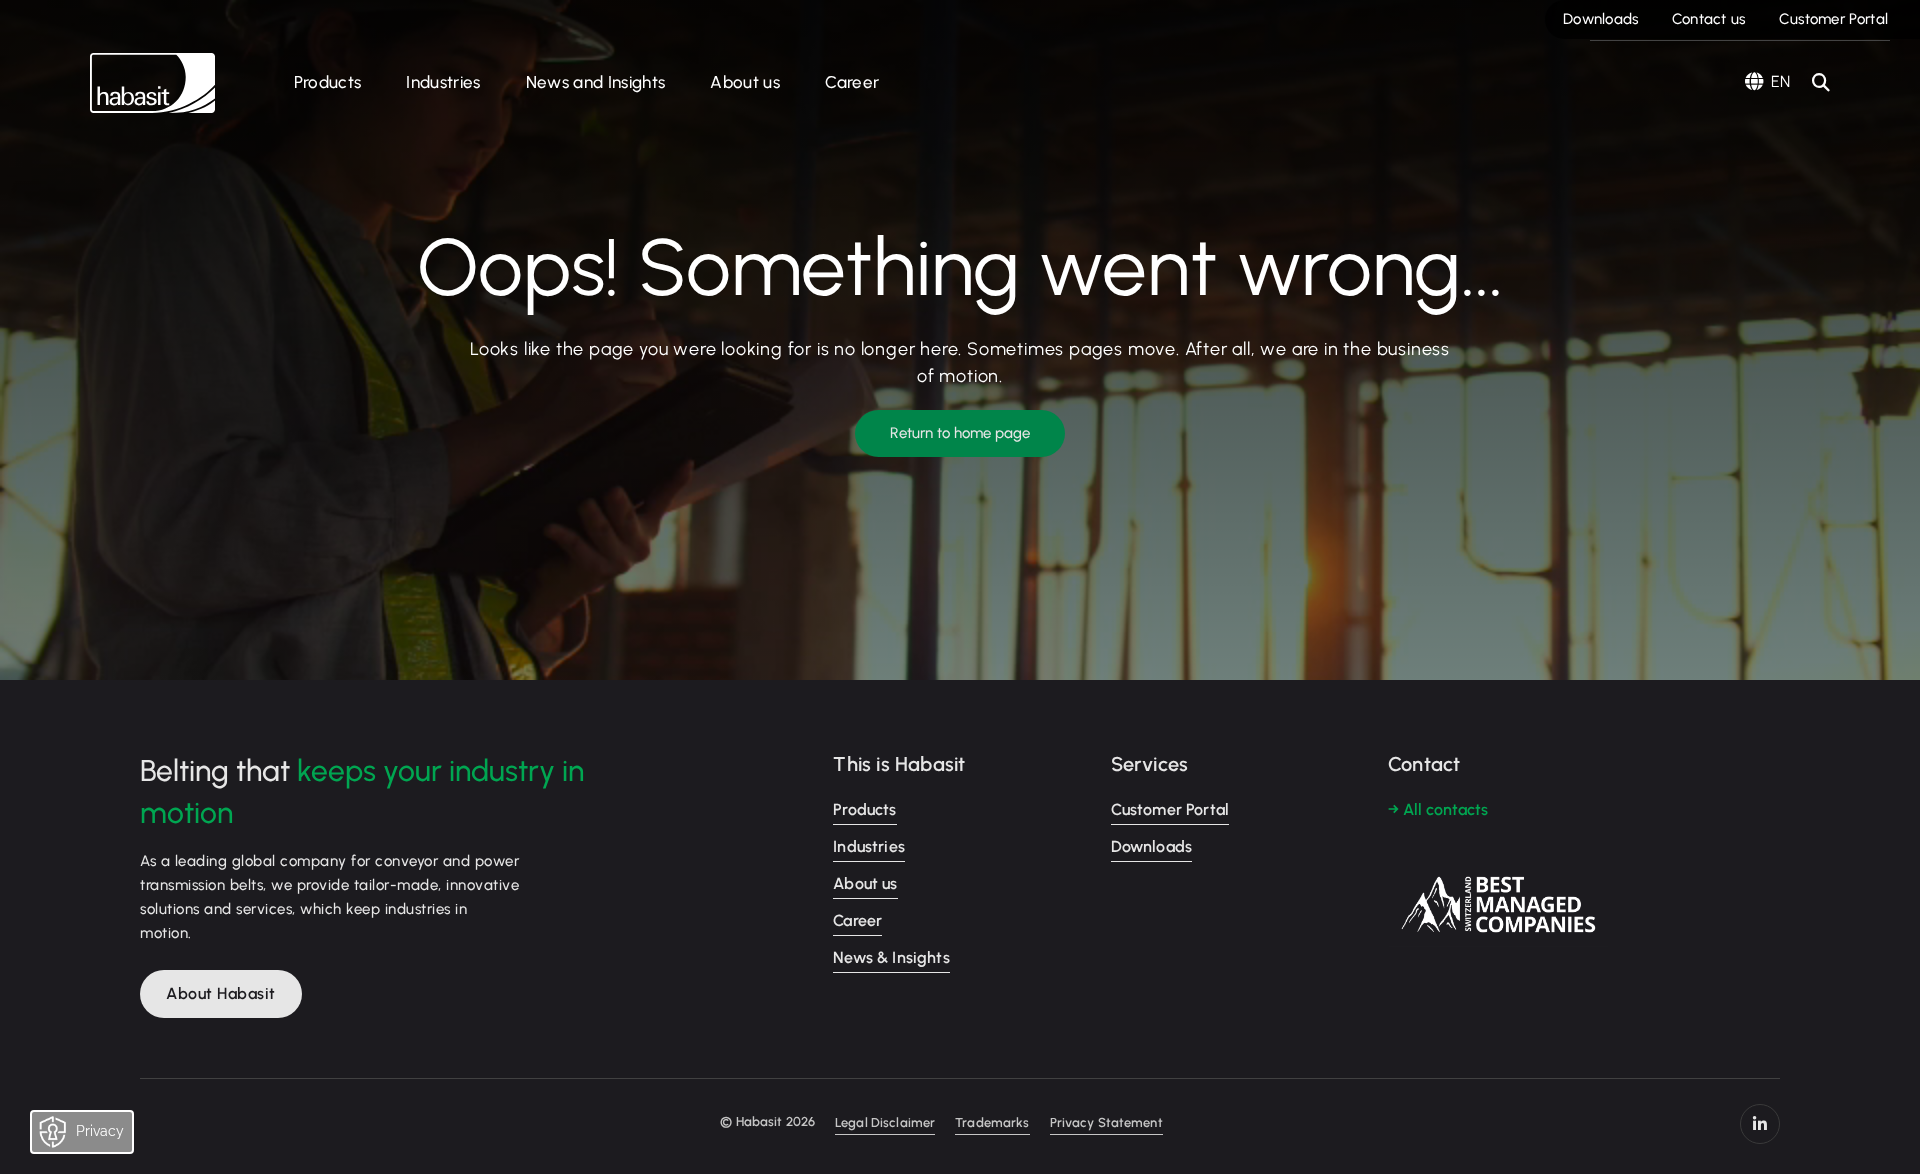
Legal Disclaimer (885, 1122)
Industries (443, 82)
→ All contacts (1438, 809)
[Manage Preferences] (101, 1137)
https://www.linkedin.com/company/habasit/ (1760, 1124)
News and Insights (596, 82)
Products (328, 82)
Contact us (1709, 19)
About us (745, 82)
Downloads (1601, 19)
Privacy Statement (1106, 1122)
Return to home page (960, 433)
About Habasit (221, 993)
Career (852, 82)
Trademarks (992, 1122)
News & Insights (891, 957)
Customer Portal (1834, 19)
